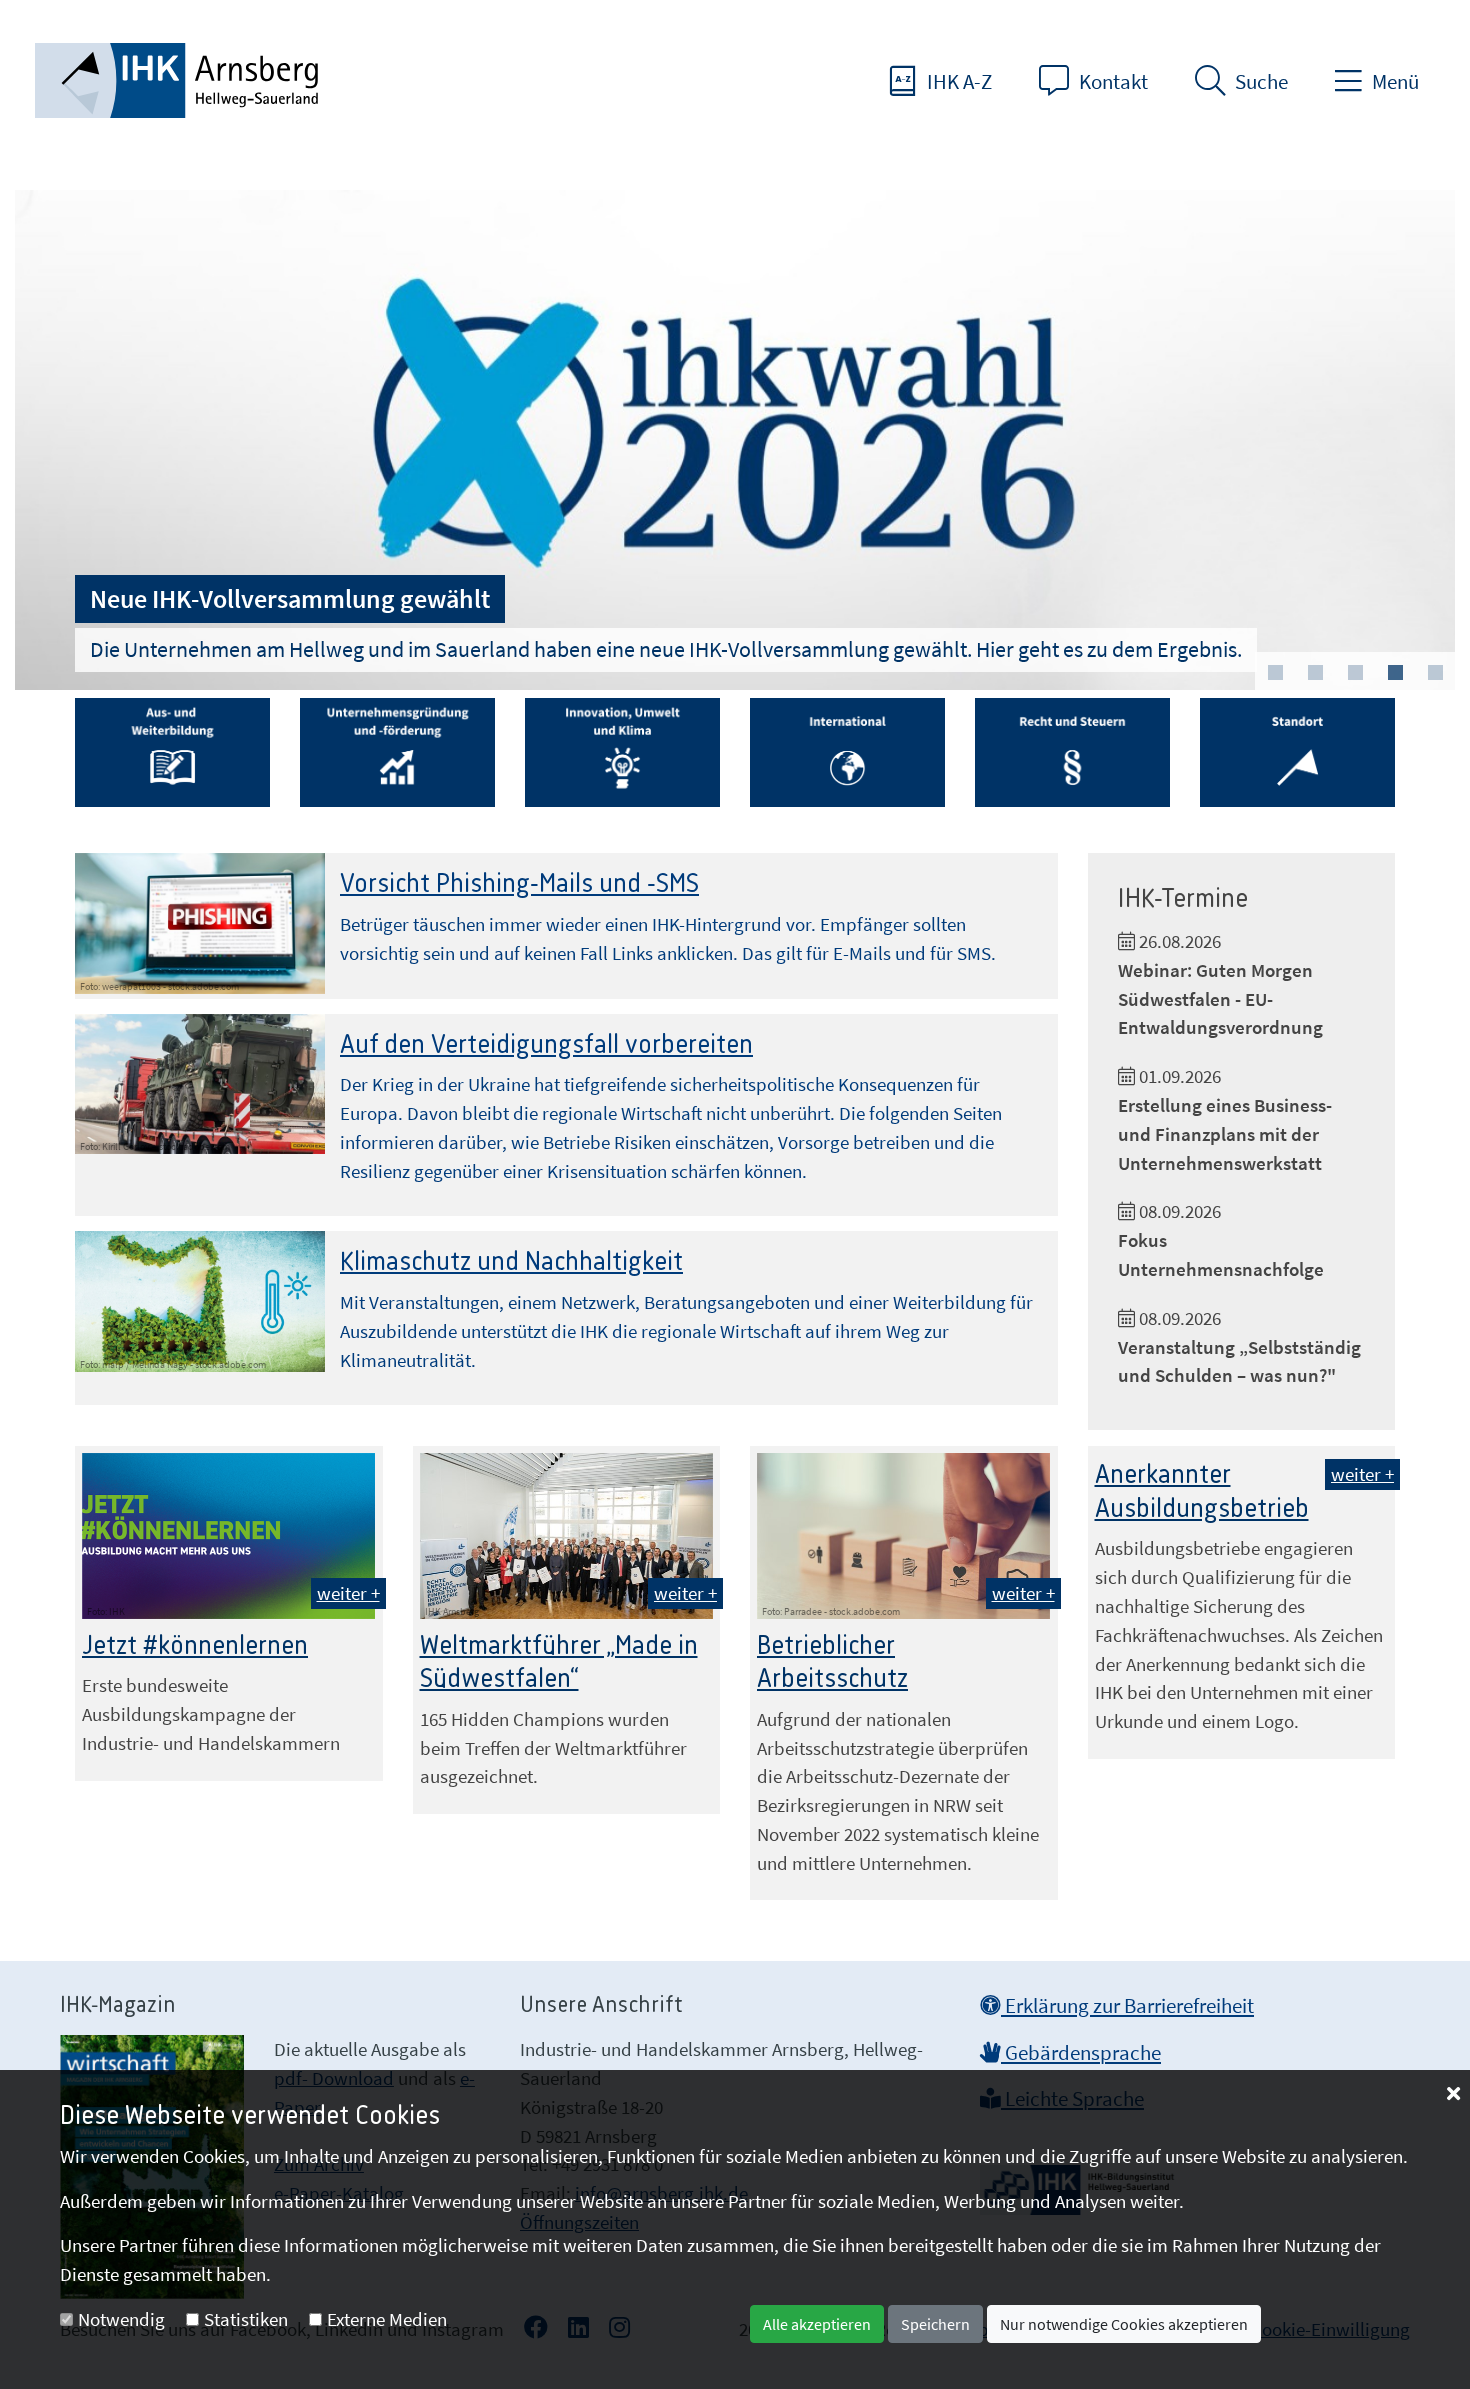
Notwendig (121, 2319)
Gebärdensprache (1081, 2053)
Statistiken (246, 2319)
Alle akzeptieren (817, 2324)
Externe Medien (387, 2319)
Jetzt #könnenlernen (195, 1646)
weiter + (348, 1593)
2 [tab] (1315, 673)
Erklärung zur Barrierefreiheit (1127, 2006)
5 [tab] (1435, 673)
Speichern (935, 2324)
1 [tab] (1275, 673)
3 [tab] (1355, 673)
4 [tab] (1395, 673)
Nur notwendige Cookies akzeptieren (1124, 2324)
